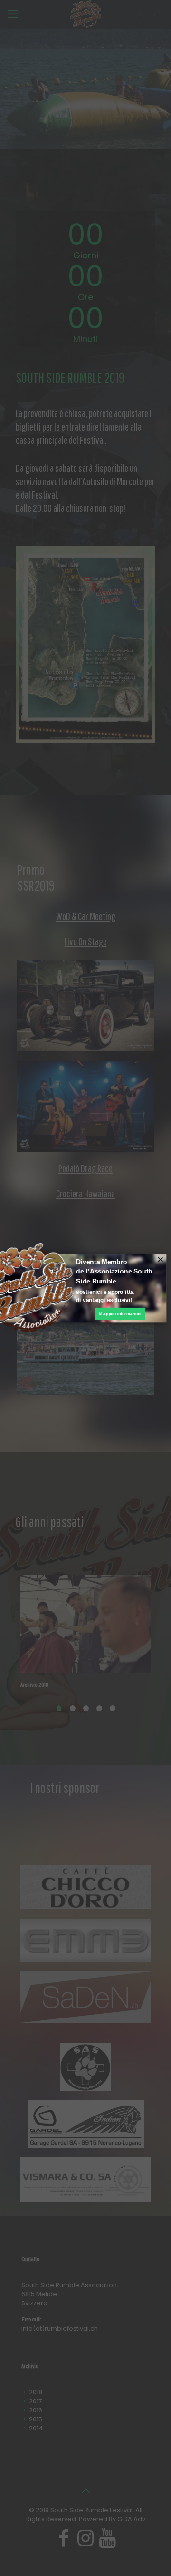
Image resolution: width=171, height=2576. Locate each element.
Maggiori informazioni (120, 1313)
